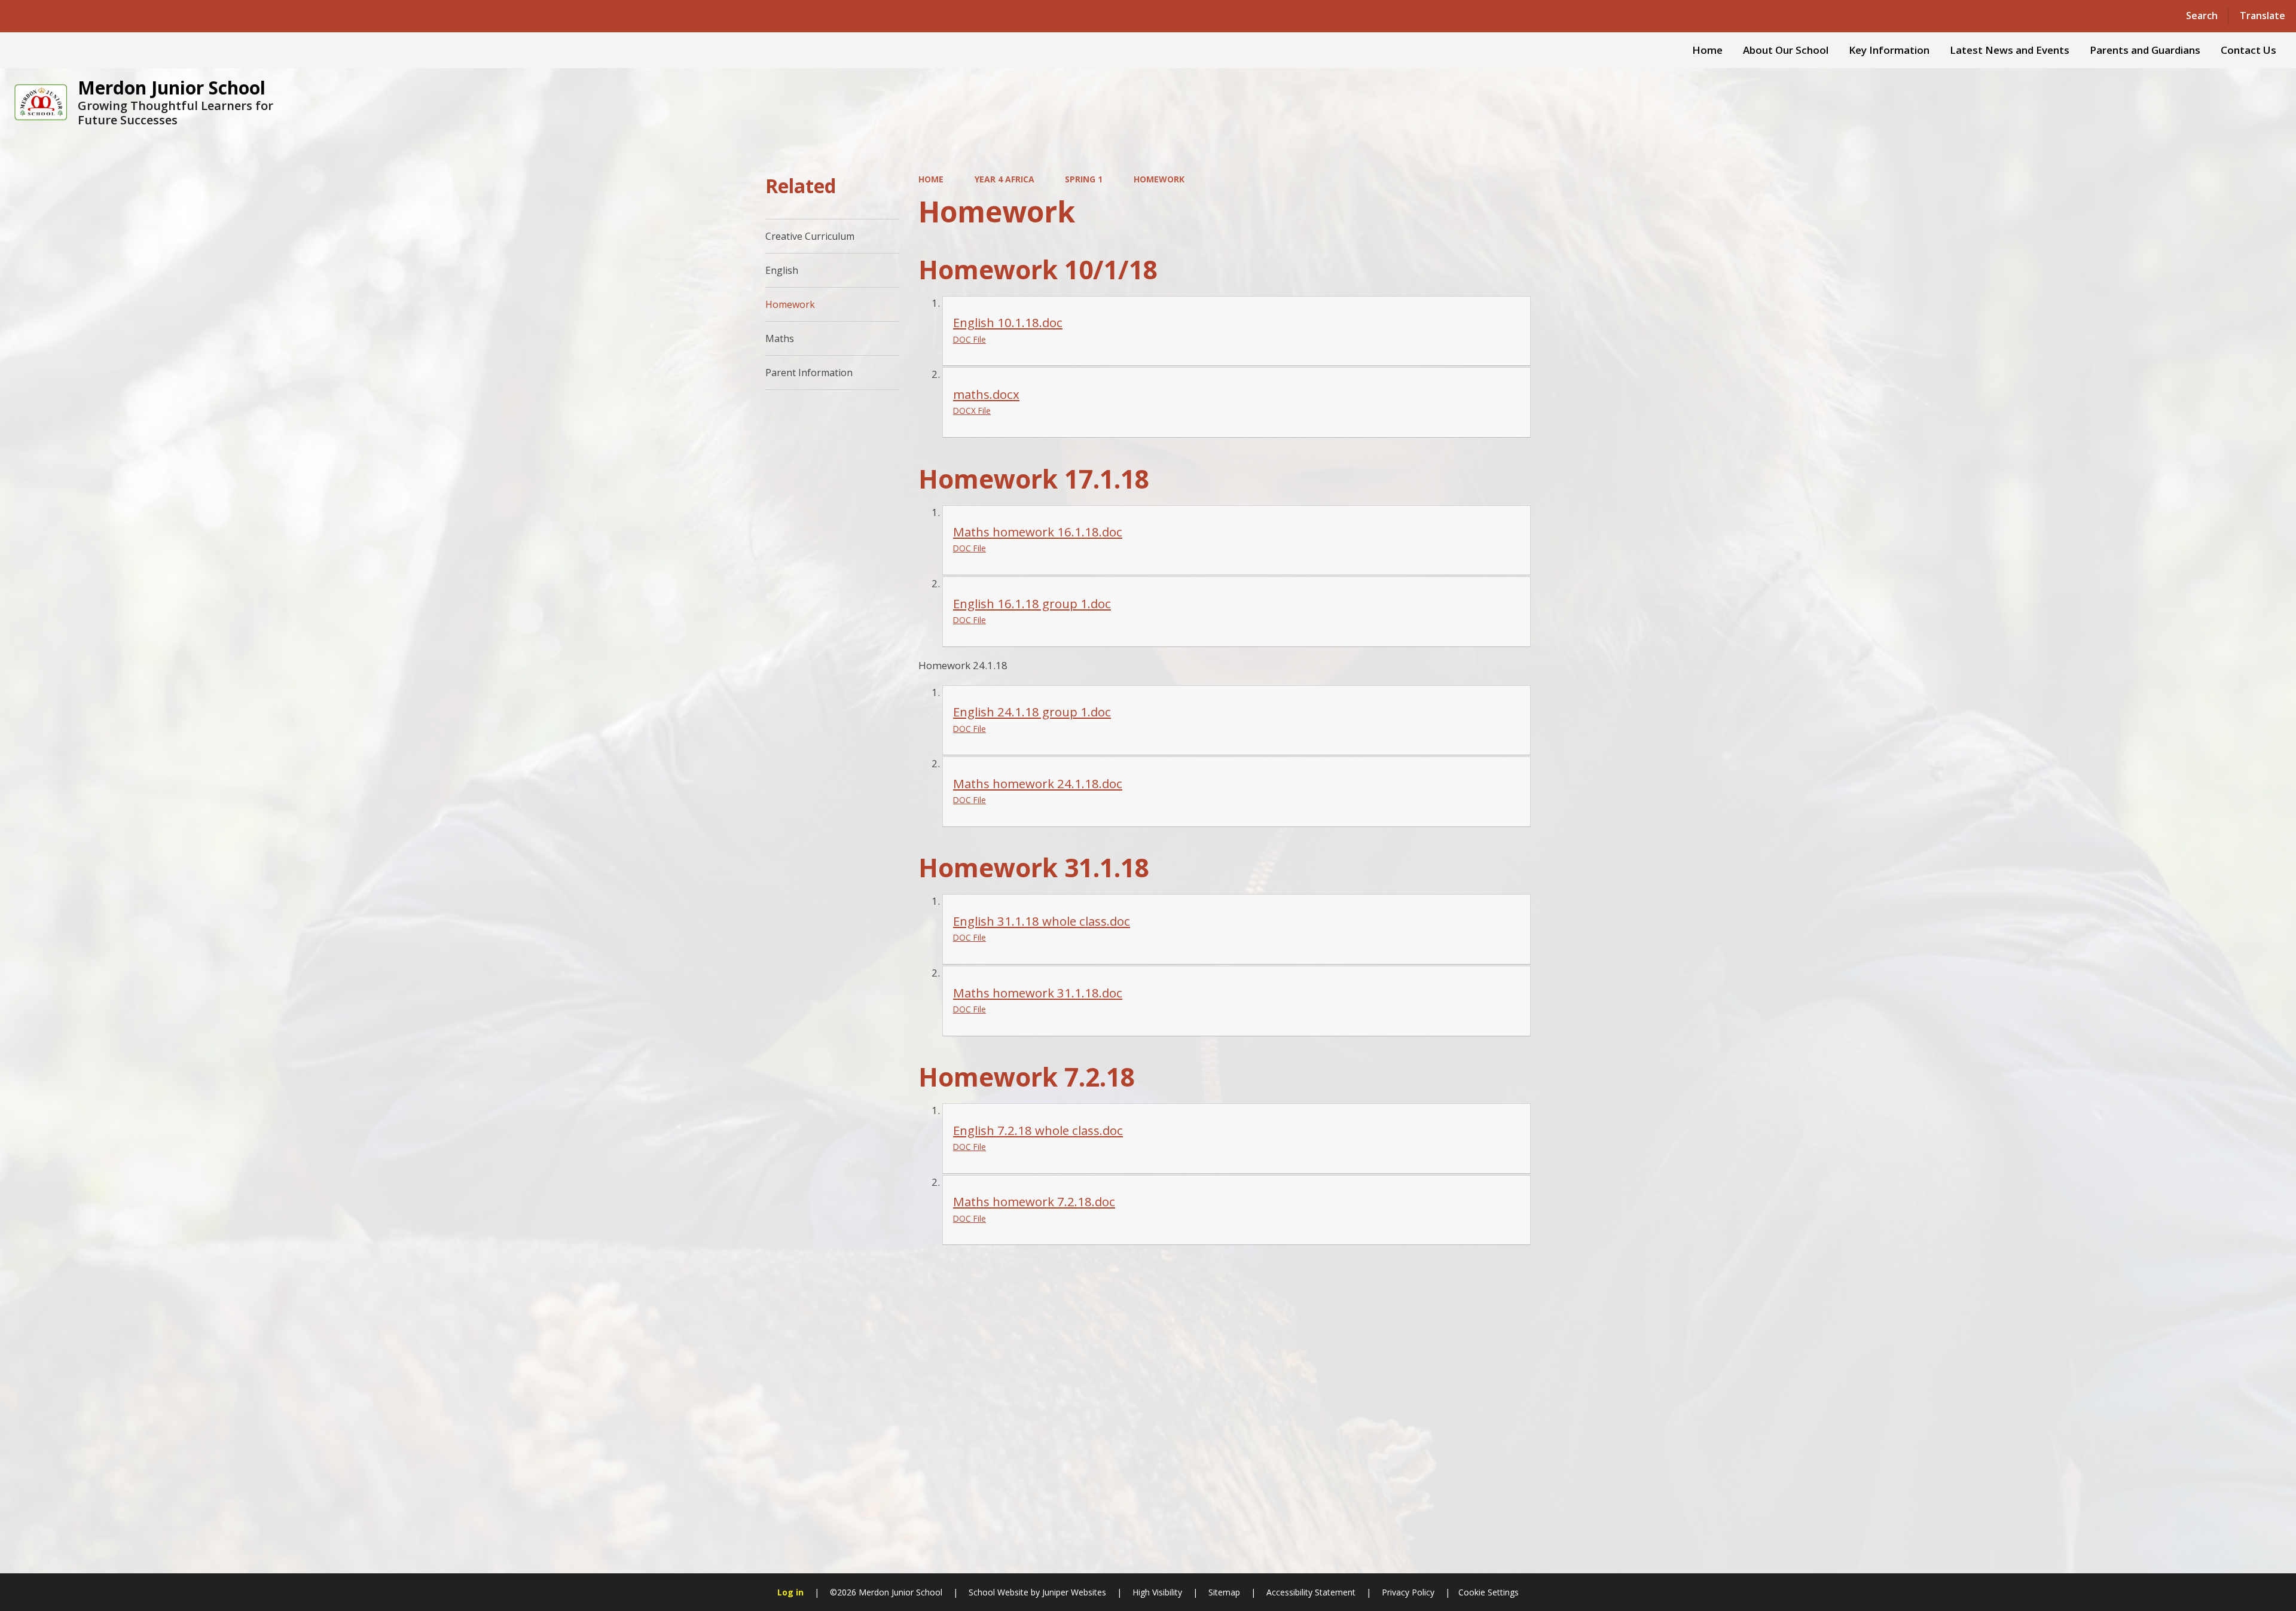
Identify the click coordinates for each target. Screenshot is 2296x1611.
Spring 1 (1084, 179)
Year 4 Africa (1004, 179)
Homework (1159, 179)
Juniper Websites (1073, 1592)
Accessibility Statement (1311, 1592)
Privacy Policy (1408, 1592)
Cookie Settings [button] (1489, 1592)
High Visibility (1157, 1592)
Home (931, 179)
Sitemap (1224, 1592)
